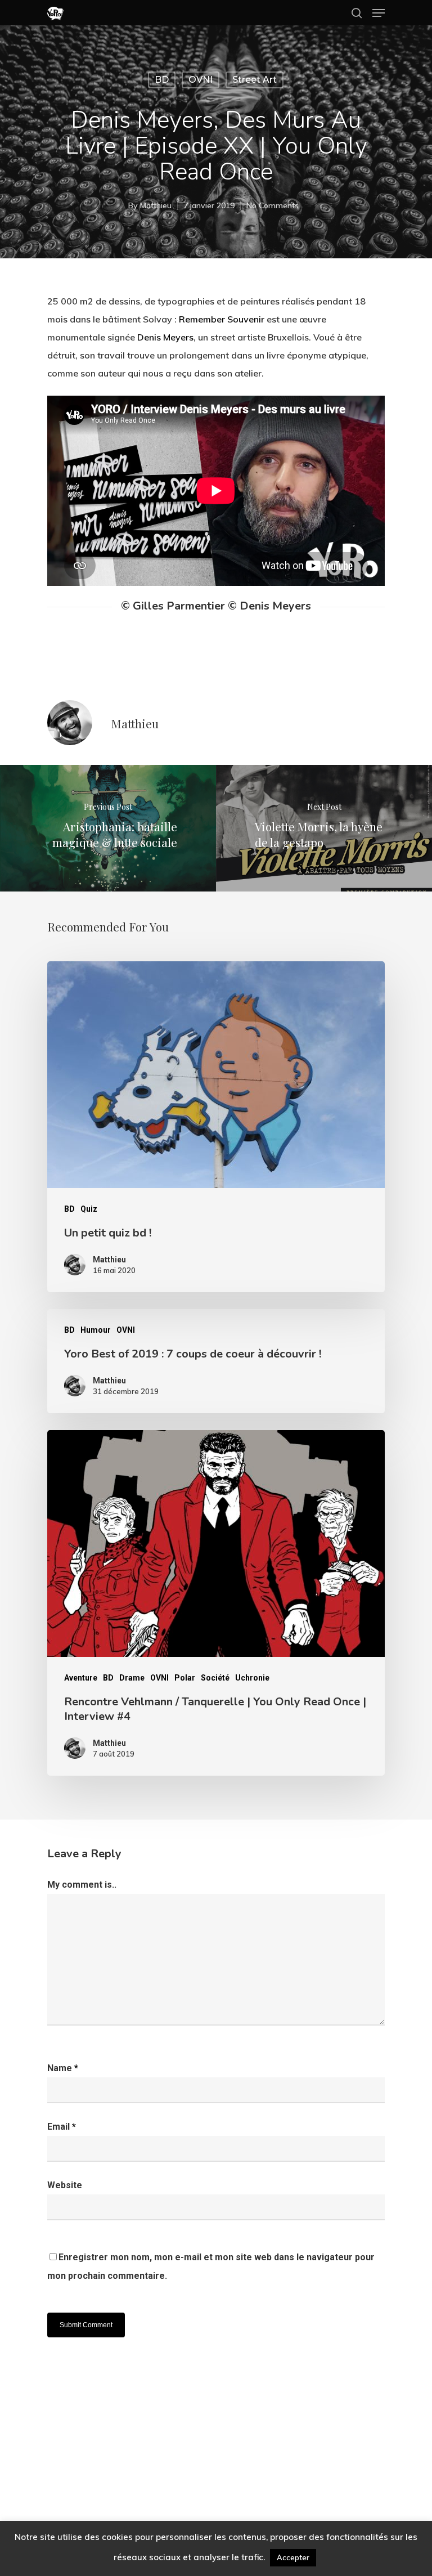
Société (215, 1678)
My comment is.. (82, 1885)
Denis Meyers (165, 337)
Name (63, 2068)
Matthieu (156, 205)
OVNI (201, 80)
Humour (96, 1330)
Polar (185, 1678)
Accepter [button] (293, 2557)
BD (162, 80)
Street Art (255, 80)
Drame (132, 1678)
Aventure (81, 1678)
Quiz (89, 1209)
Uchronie (252, 1678)
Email (62, 2127)
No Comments (273, 205)
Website (65, 2185)
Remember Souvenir (222, 319)
